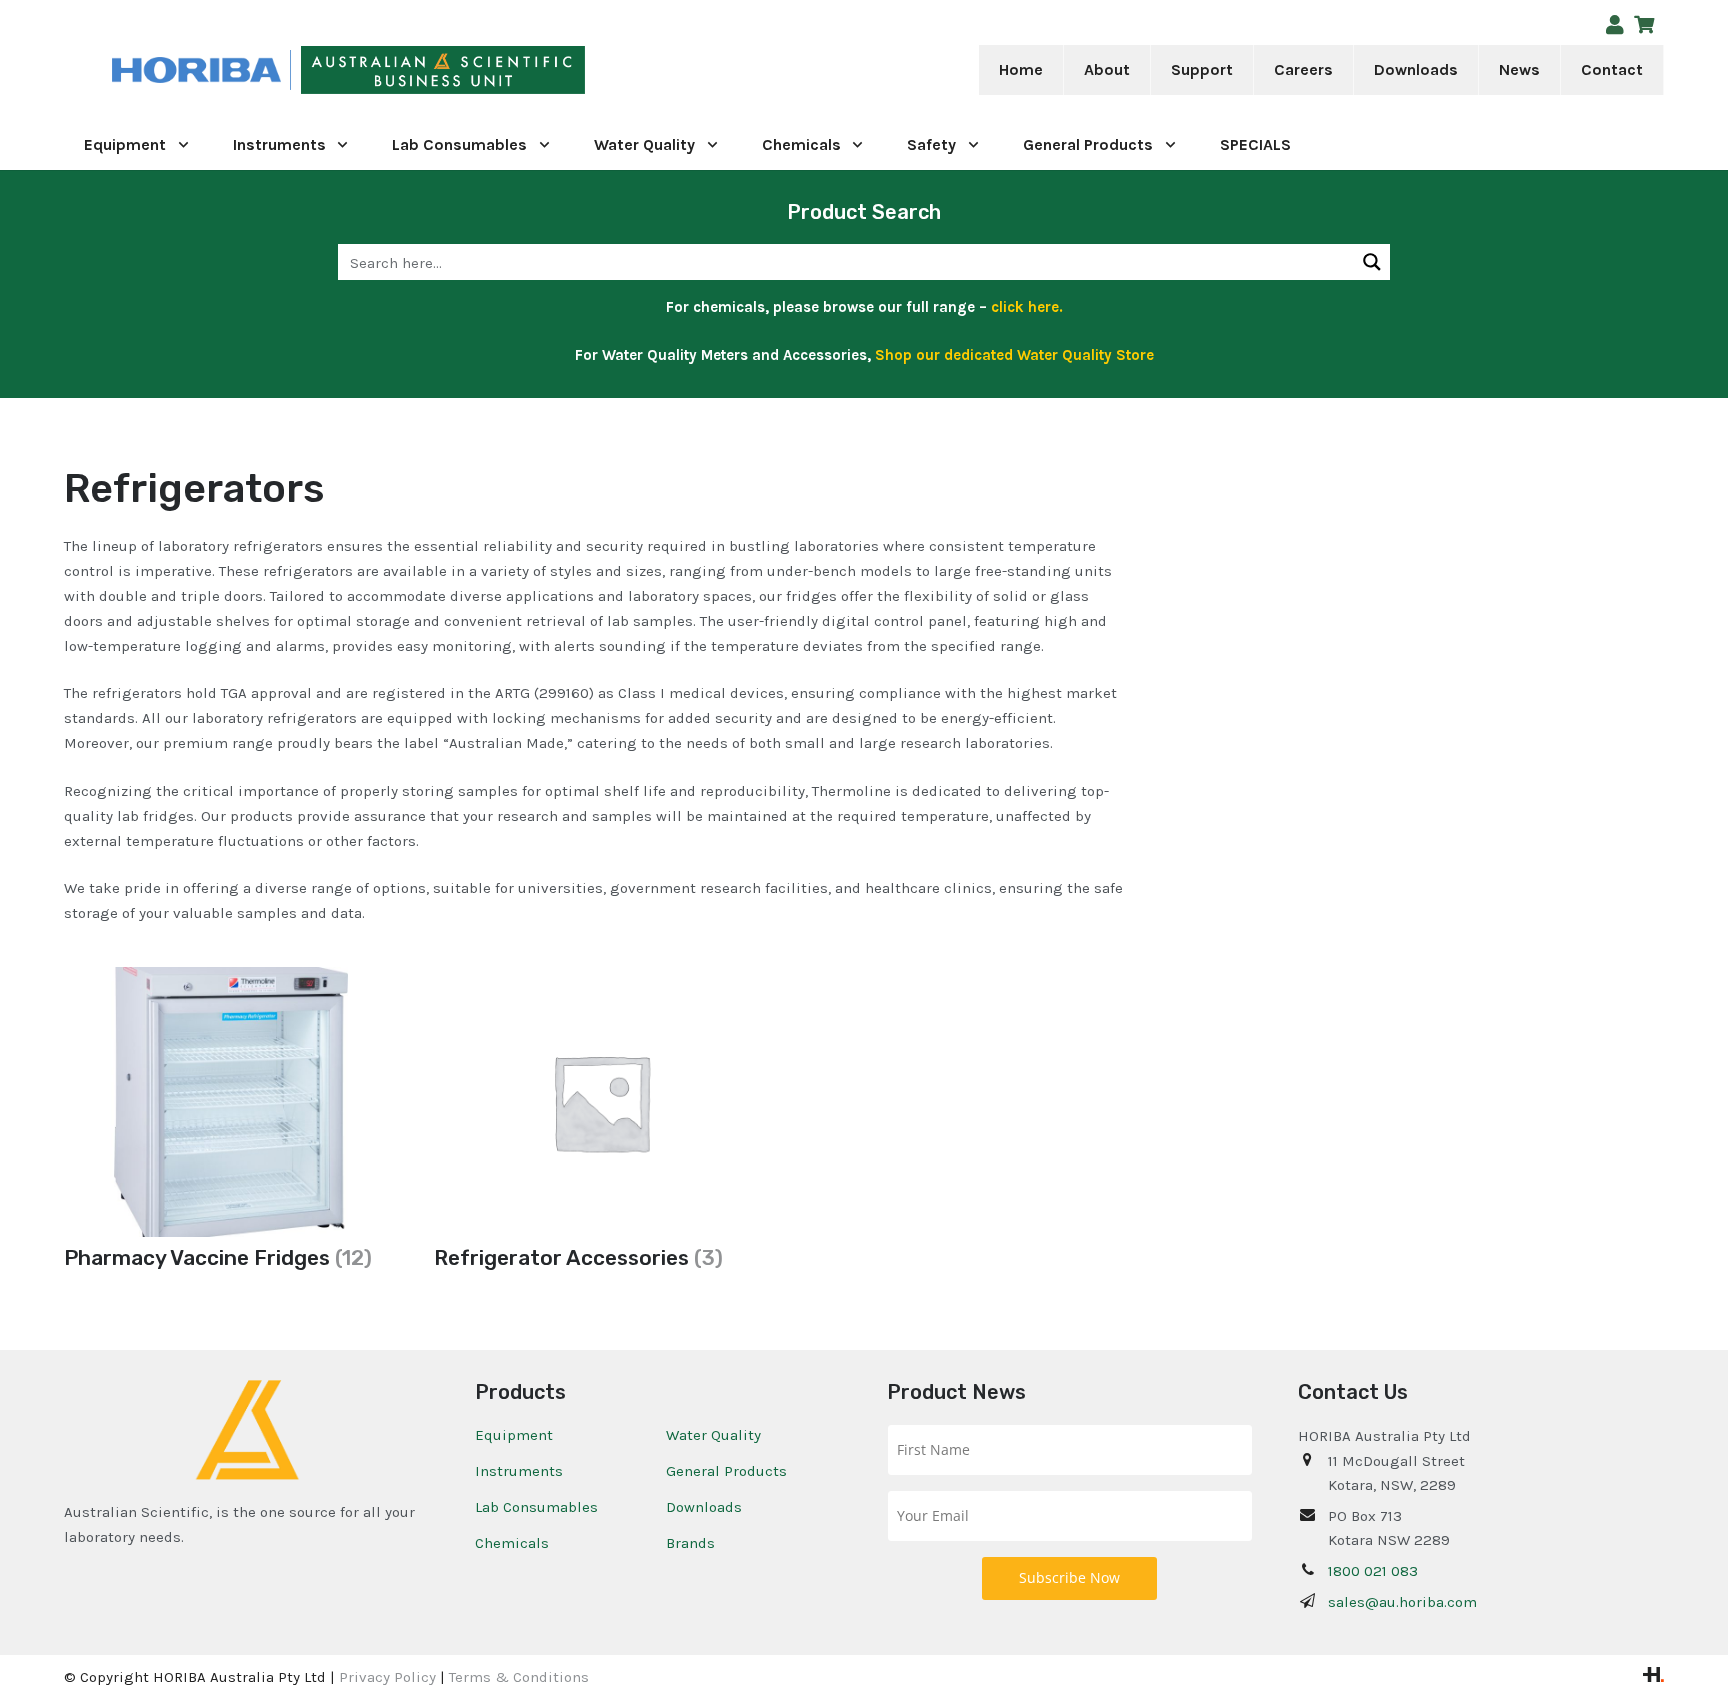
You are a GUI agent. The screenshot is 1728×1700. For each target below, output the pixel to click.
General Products (726, 1471)
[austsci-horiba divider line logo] (290, 70)
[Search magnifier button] (1372, 262)
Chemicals (512, 1543)
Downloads (704, 1507)
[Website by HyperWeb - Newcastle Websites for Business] (1653, 1677)
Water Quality (713, 1435)
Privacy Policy (387, 1677)
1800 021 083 (1373, 1571)
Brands (690, 1543)
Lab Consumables (536, 1507)
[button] (1143, 70)
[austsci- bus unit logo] (443, 70)
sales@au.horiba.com (1402, 1602)
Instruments (519, 1471)
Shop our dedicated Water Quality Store (1014, 355)
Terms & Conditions (519, 1677)
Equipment (514, 1435)
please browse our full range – (916, 307)
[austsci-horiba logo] (196, 70)
